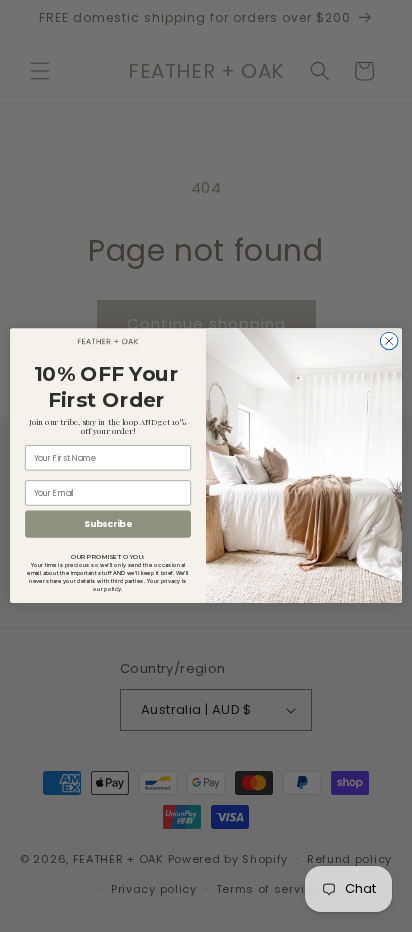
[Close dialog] (389, 342)
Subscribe (108, 524)
